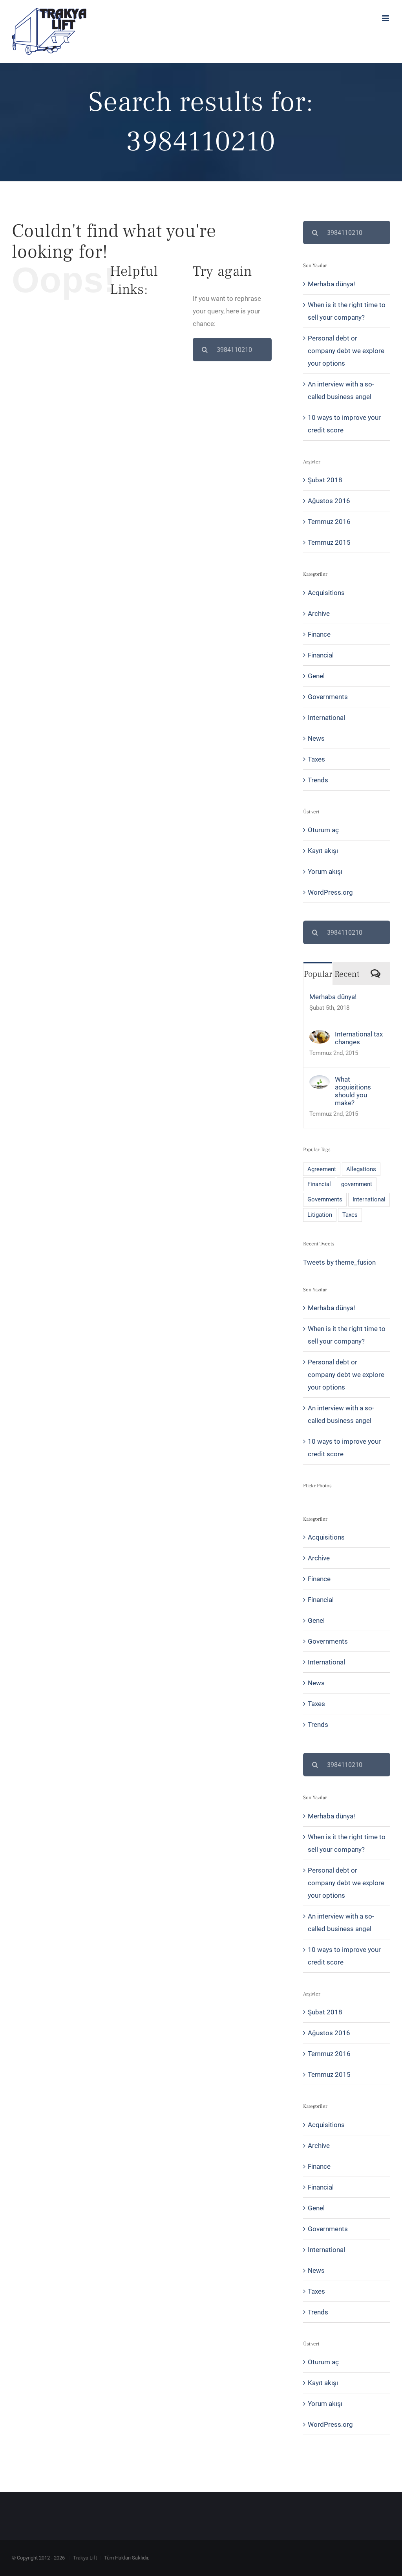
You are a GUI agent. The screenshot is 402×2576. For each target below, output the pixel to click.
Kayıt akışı (323, 851)
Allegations (361, 1169)
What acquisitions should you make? (353, 1091)
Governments (328, 697)
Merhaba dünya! (331, 284)
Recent (347, 974)
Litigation (320, 1215)
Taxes (316, 759)
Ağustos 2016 (329, 501)
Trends (318, 780)
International (326, 718)
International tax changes (359, 1038)
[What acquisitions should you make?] (320, 1082)
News (316, 738)
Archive (319, 613)
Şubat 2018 (325, 480)
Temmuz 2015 (329, 542)
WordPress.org (330, 892)
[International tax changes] (320, 1036)
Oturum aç (323, 830)
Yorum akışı (325, 871)
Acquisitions (326, 593)
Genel (316, 676)
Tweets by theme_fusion (339, 1262)
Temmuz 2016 (329, 522)
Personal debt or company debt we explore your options (346, 351)
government (357, 1184)
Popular (318, 974)
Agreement (322, 1169)
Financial (321, 655)
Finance (319, 634)
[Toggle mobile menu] (386, 18)
